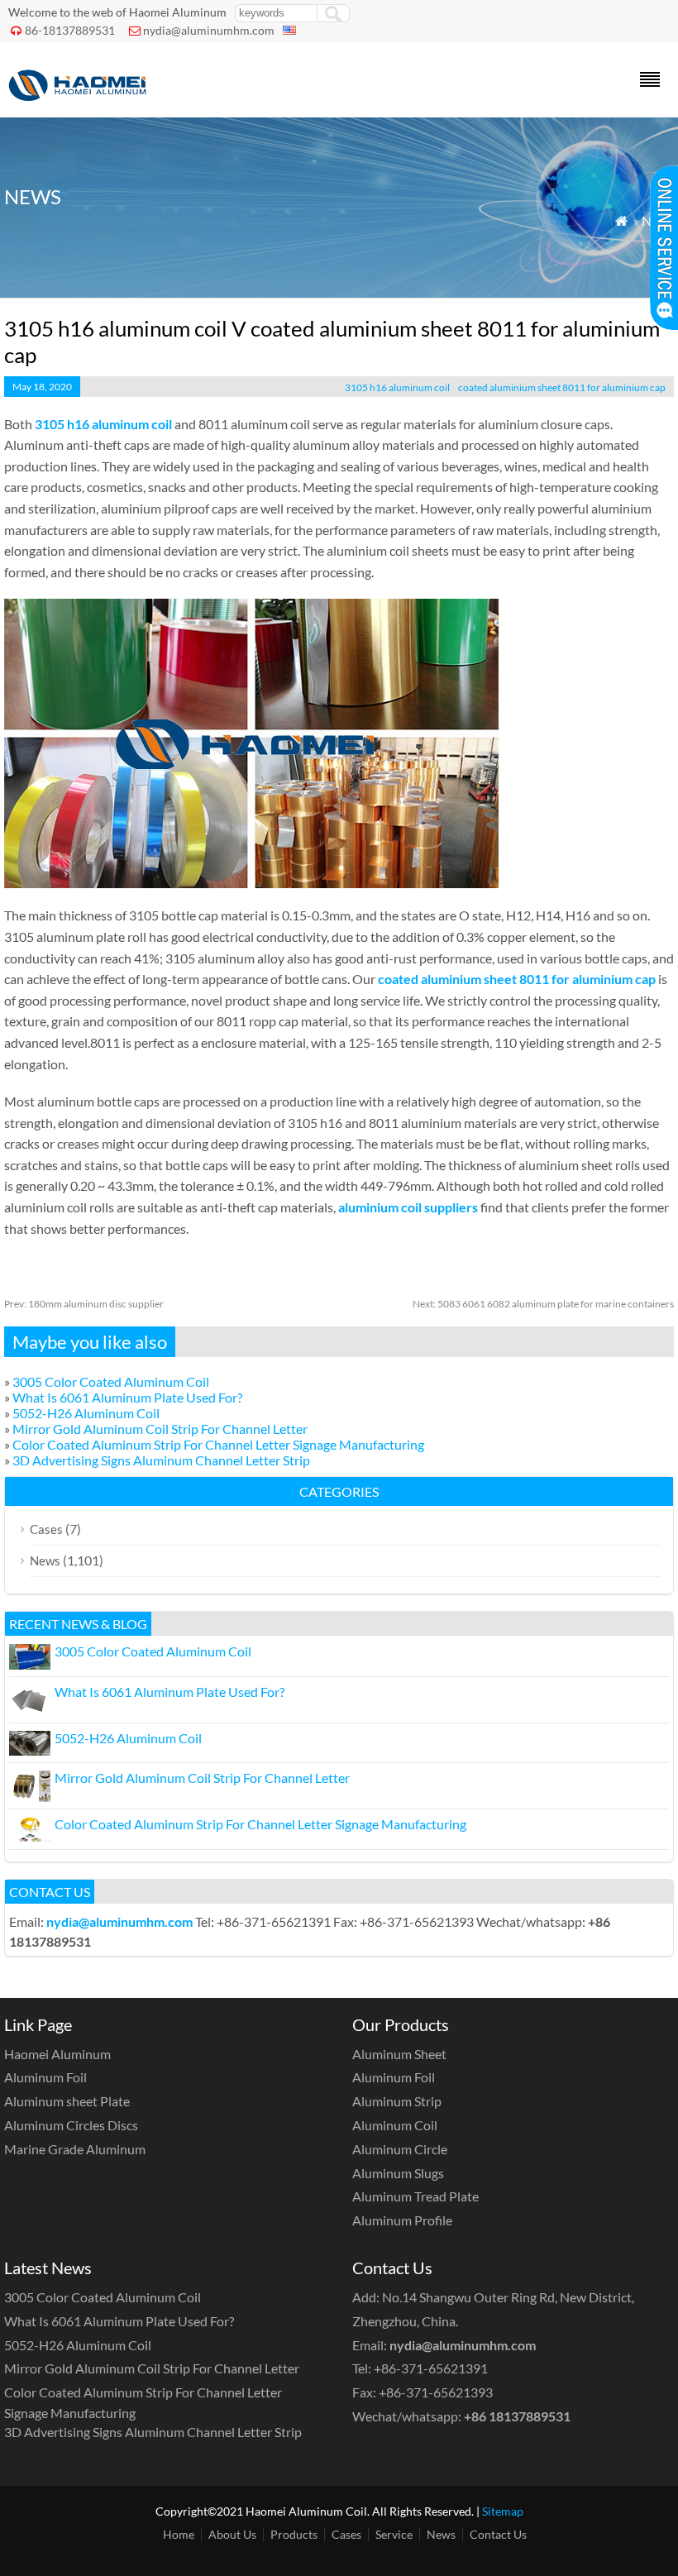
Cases (46, 1529)
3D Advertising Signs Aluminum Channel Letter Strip (161, 1460)
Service (394, 2534)
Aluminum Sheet (399, 2054)
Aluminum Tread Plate (415, 2196)
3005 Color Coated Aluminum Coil (111, 1381)
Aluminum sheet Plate (67, 2101)
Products (294, 2534)
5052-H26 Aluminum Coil (86, 1413)
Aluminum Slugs (398, 2173)
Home (179, 2534)
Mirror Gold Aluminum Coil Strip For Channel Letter (160, 1429)
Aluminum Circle (400, 2149)
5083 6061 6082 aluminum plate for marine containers (543, 1304)
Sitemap (503, 2511)
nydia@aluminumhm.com (209, 30)
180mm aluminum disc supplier (84, 1304)
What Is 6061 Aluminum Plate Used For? (127, 1397)
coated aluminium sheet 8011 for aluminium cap (562, 387)
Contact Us (498, 2534)
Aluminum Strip (397, 2101)
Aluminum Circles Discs (71, 2125)
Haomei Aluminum (57, 2054)
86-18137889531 (70, 30)
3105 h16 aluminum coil (397, 387)
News (45, 1560)
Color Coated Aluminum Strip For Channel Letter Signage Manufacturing (218, 1444)
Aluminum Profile (402, 2220)
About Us (232, 2534)
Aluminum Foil (45, 2077)
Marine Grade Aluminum (75, 2149)
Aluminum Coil (395, 2125)
